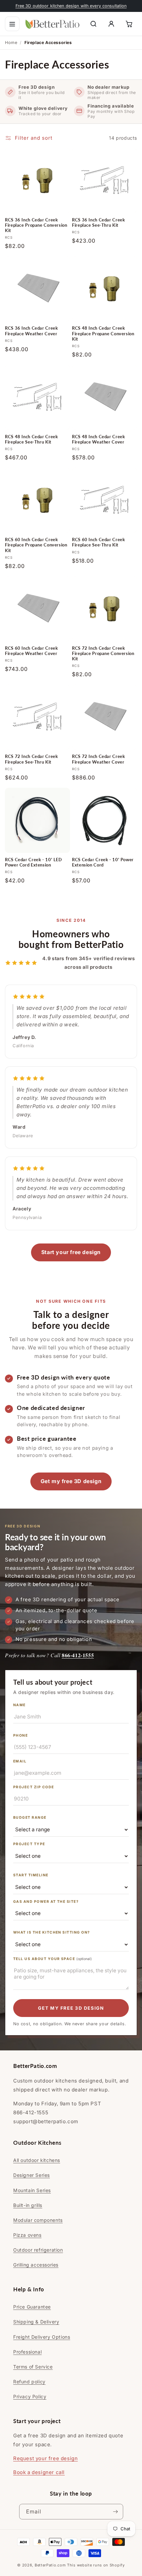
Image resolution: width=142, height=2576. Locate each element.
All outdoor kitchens (37, 2160)
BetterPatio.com (50, 2565)
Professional (27, 2352)
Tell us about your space (53, 1959)
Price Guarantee (32, 2307)
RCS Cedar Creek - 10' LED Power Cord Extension (34, 862)
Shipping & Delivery (36, 2322)
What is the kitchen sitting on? (52, 1932)
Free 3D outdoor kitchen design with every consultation (71, 6)
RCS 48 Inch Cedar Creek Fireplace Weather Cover (99, 439)
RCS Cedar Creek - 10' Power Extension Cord (103, 862)
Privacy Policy (30, 2396)
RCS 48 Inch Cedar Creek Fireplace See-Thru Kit (32, 439)
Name (19, 1705)
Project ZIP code (34, 1787)
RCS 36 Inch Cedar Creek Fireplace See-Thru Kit (99, 223)
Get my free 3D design (71, 1481)
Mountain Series (32, 2190)
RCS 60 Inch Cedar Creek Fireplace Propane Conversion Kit (36, 545)
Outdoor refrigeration (38, 2250)
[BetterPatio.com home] (53, 24)
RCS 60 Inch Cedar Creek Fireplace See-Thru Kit (99, 542)
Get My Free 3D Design (71, 2008)
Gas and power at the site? (46, 1902)
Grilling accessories (36, 2265)
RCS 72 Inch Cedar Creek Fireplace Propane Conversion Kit (103, 654)
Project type (29, 1844)
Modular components (38, 2220)
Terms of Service (33, 2367)
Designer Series (32, 2175)
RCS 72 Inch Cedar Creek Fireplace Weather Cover (99, 759)
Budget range (30, 1818)
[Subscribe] (116, 2512)
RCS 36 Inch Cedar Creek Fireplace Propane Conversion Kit (36, 225)
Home (11, 43)
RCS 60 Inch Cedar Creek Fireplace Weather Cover (32, 651)
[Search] (93, 24)
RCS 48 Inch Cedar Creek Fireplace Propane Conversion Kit (103, 333)
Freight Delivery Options (42, 2337)
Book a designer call (39, 2472)
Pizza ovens (27, 2235)
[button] (12, 24)
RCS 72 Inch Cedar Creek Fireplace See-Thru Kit (32, 759)
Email (20, 1761)
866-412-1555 (78, 1655)
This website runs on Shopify (96, 2565)
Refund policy (29, 2382)
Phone (20, 1735)
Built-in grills (28, 2205)
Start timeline (31, 1875)
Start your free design (71, 1252)
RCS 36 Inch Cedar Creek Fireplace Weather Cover (32, 331)
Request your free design (45, 2458)
